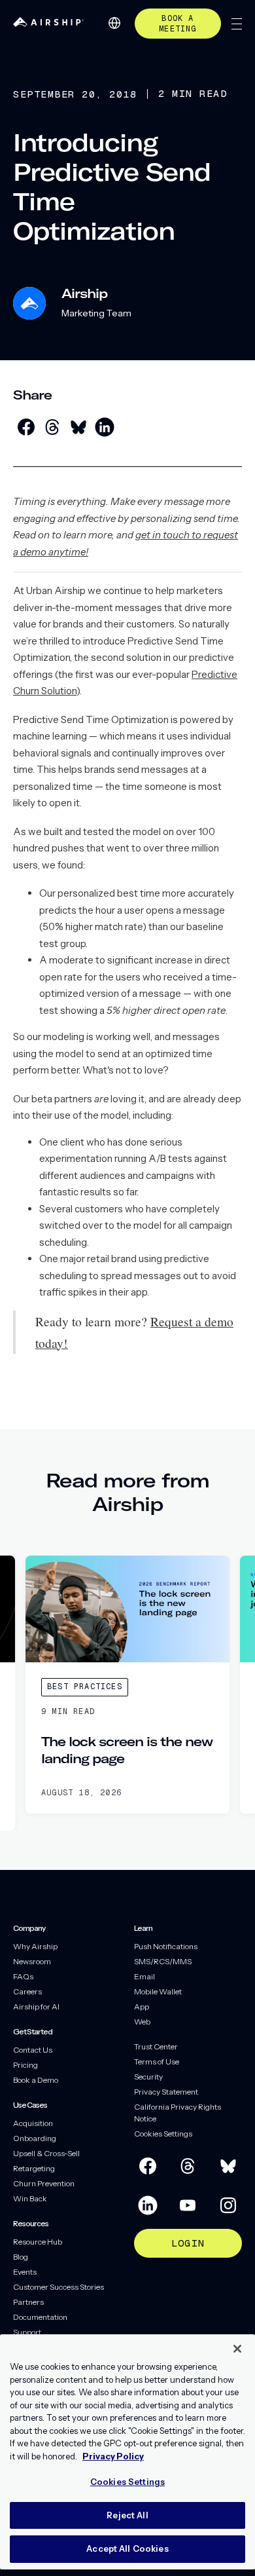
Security (148, 2077)
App (142, 2007)
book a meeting (178, 24)
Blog (21, 2257)
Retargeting (34, 2168)
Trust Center (156, 2046)
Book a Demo (36, 2080)
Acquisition (33, 2123)
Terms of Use (157, 2062)
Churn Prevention (44, 2183)
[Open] (237, 24)
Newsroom (32, 1961)
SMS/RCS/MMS (163, 1961)
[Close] (237, 2349)
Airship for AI (36, 2007)
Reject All (127, 2515)
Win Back (30, 2198)
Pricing (25, 2065)
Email (144, 1976)
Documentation (40, 2317)
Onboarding (35, 2138)
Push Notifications (166, 1946)
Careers (27, 1991)
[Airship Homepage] (48, 23)
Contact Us (33, 2050)
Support (27, 2332)
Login (188, 2243)
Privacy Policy (113, 2456)
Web (142, 2022)
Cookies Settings (163, 2134)
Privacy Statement (166, 2092)
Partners (28, 2302)
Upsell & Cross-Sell (46, 2153)
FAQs (23, 1976)
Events (25, 2272)
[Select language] (114, 23)
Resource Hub (38, 2242)
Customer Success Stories (59, 2287)
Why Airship (35, 1946)
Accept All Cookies (127, 2548)
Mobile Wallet (158, 1991)
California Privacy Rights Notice (178, 2113)
